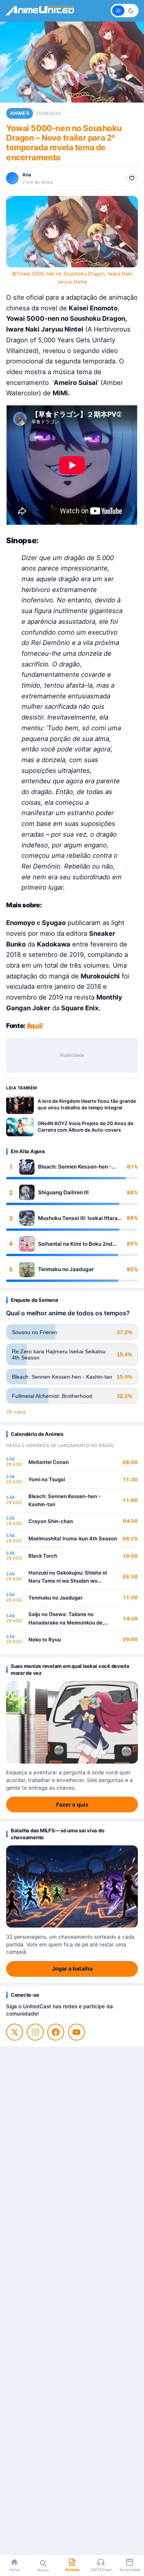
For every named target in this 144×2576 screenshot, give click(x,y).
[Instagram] (35, 2032)
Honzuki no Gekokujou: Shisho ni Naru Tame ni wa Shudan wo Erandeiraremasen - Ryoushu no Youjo (68, 1577)
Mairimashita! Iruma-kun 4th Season (73, 1538)
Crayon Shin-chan (51, 1521)
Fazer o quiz (72, 1804)
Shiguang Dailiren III (63, 1192)
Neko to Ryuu (45, 1639)
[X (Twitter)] (15, 2032)
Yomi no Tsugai (47, 1479)
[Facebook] (56, 2032)
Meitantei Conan (49, 1462)
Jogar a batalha (72, 1968)
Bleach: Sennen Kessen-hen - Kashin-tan (75, 1167)
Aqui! (35, 1026)
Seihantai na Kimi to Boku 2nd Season (75, 1244)
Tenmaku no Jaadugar (66, 1269)
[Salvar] (132, 178)
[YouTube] (76, 2032)
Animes (20, 113)
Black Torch (43, 1556)
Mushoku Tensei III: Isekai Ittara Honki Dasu (78, 1218)
